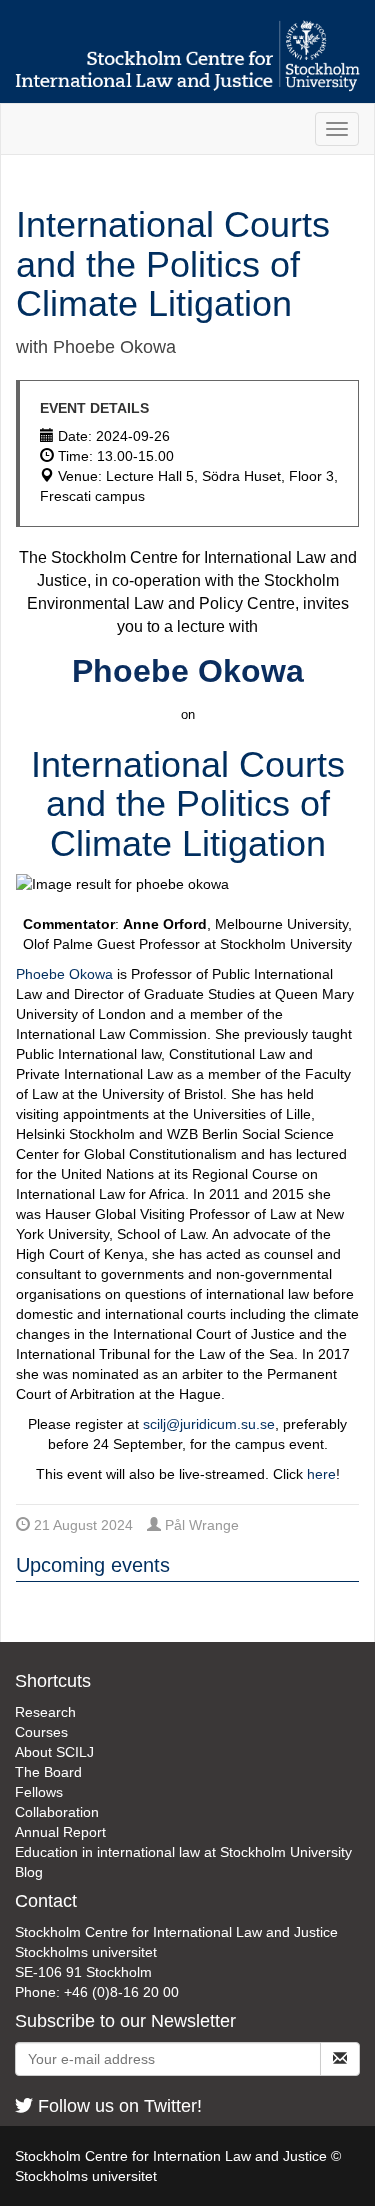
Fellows (39, 1792)
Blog (29, 1872)
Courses (41, 1732)
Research (45, 1712)
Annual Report (60, 1832)
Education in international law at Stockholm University (183, 1852)
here (321, 1474)
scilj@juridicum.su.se (209, 1424)
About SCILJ (54, 1752)
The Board (48, 1772)
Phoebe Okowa (64, 974)
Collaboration (57, 1812)
